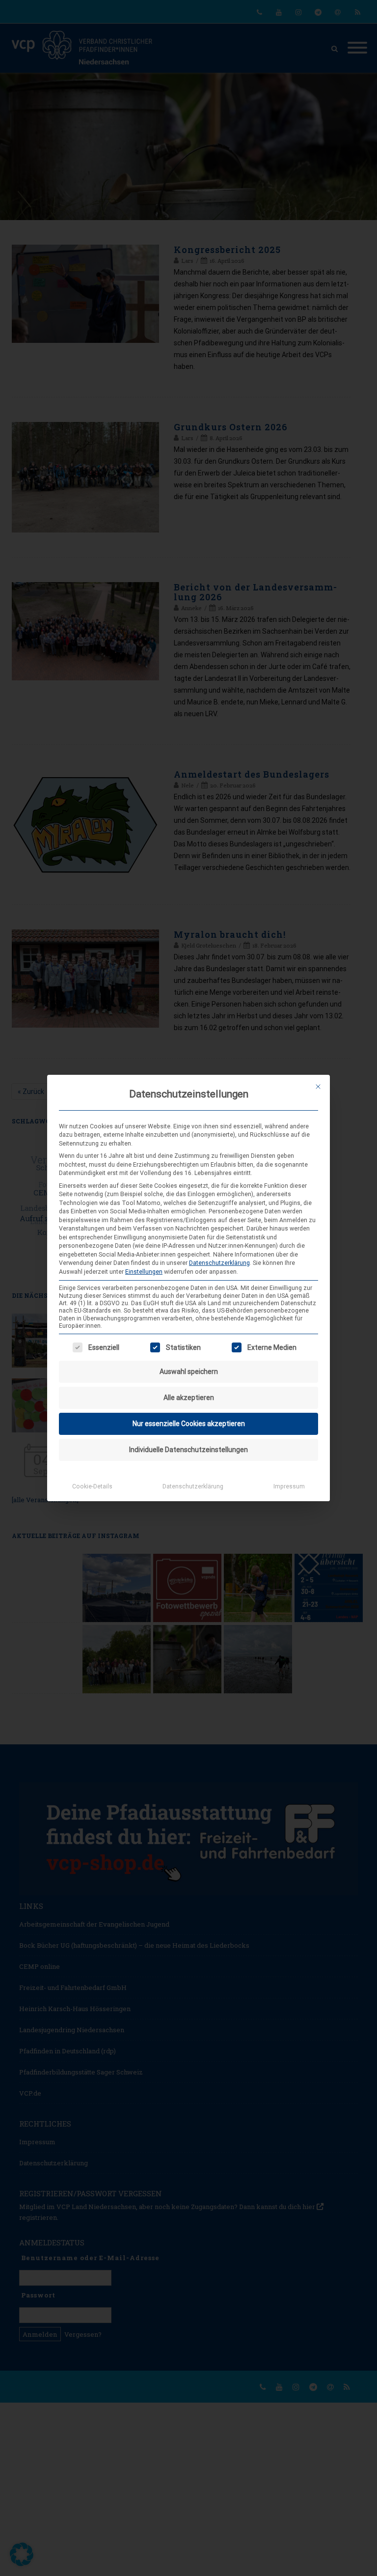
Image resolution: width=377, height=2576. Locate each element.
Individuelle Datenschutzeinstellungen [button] (188, 1450)
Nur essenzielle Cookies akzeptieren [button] (189, 1424)
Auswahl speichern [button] (189, 1372)
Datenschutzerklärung (219, 1263)
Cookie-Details (92, 1486)
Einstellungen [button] (144, 1272)
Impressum (289, 1486)
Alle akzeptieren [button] (189, 1398)
